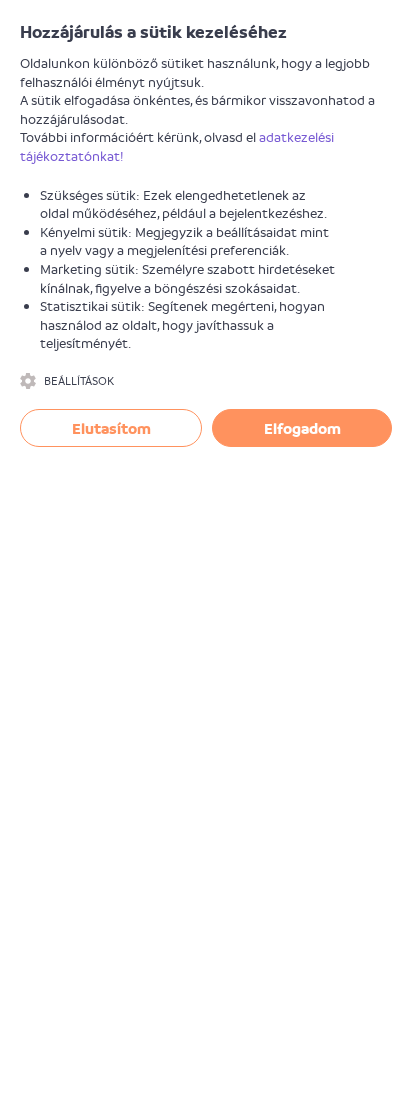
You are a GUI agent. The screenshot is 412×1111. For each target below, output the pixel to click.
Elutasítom (111, 428)
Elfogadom (302, 428)
